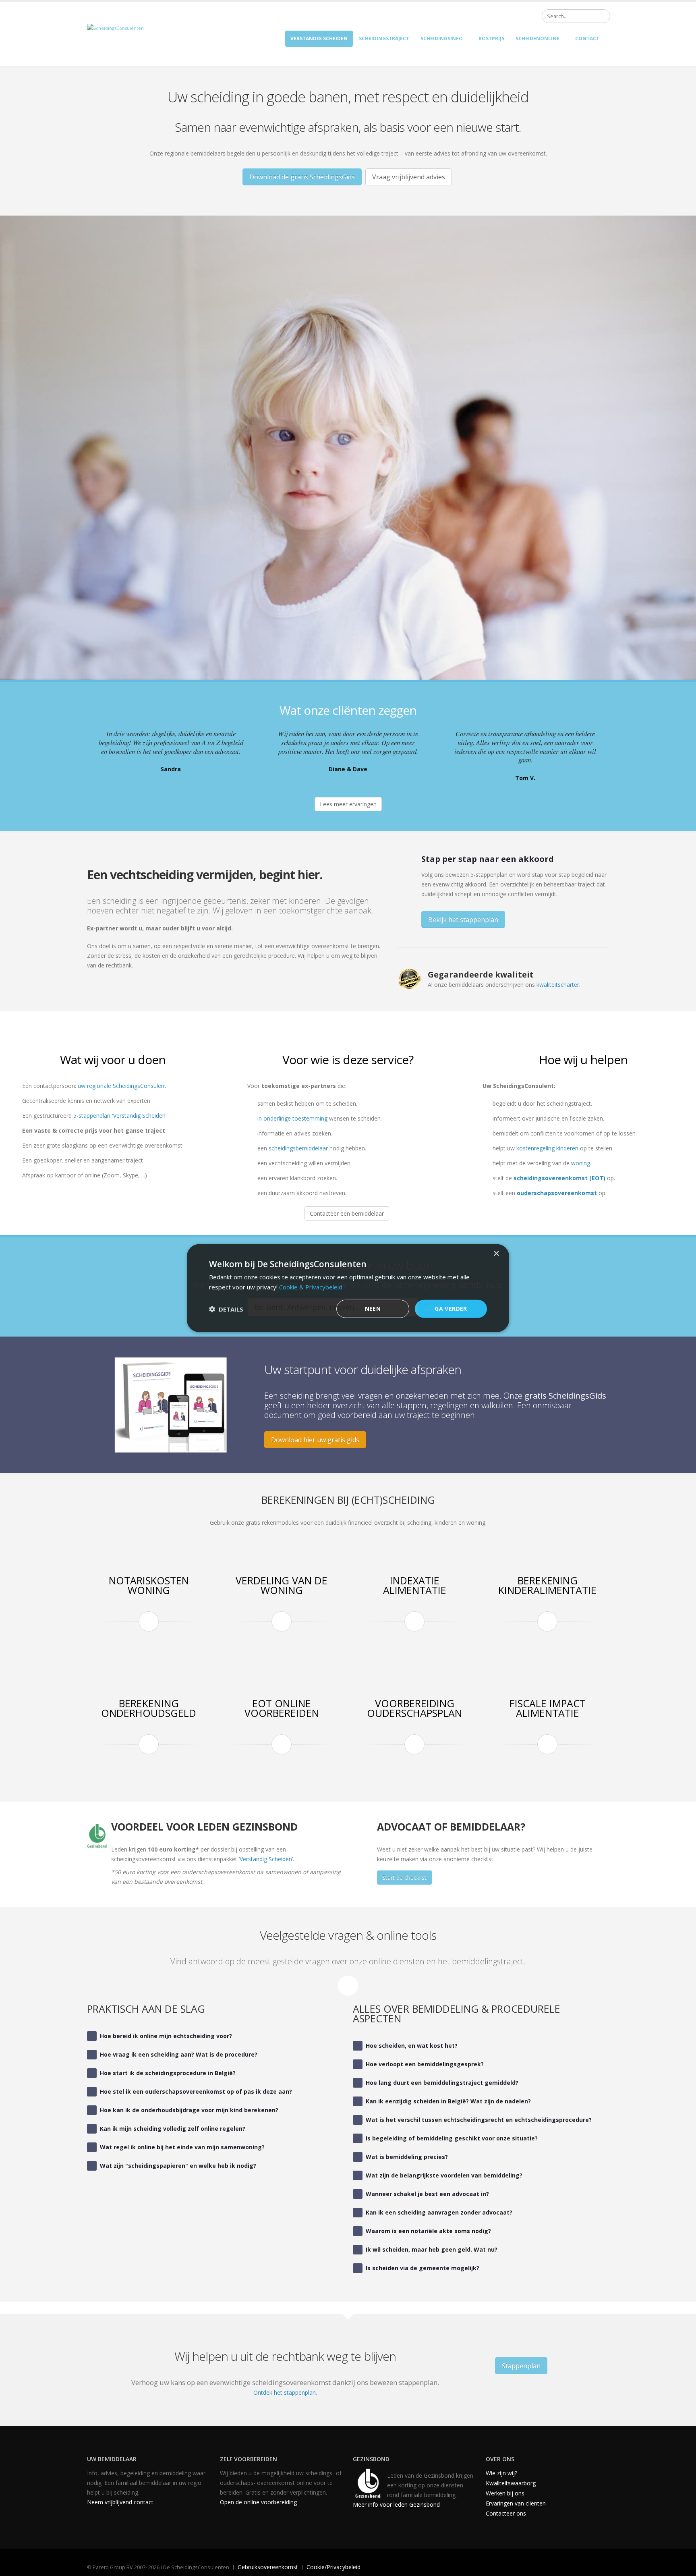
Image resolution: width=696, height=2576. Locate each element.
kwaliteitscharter (558, 985)
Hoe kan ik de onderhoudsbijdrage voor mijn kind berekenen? (189, 2110)
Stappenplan (521, 2366)
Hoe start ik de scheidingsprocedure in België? (168, 2073)
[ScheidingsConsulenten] (115, 28)
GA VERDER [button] (451, 1309)
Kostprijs (491, 38)
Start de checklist (404, 1878)
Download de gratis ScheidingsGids (302, 177)
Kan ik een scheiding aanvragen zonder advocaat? (439, 2212)
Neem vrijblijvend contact (120, 2502)
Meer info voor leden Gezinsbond (396, 2504)
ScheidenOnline (538, 38)
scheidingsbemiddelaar (298, 1148)
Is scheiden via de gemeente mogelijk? (423, 2268)
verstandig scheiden (319, 38)
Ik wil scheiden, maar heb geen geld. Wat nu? (432, 2249)
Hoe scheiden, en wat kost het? (412, 2046)
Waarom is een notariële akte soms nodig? (428, 2231)
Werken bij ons (505, 2493)
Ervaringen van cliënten (516, 2503)
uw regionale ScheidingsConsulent (122, 1086)
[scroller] (682, 2566)
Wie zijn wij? (501, 2473)
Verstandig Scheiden (266, 1859)
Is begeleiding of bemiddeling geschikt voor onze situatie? (452, 2138)
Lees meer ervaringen (348, 804)
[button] (226, 1309)
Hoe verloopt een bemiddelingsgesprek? (425, 2064)
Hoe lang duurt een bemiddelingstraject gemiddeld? (442, 2083)
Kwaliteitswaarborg (511, 2483)
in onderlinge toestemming (292, 1118)
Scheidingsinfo (442, 38)
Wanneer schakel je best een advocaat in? (427, 2194)
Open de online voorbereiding (258, 2502)
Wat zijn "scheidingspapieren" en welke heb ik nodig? (178, 2166)
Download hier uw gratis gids (315, 1440)
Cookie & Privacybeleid (311, 1287)
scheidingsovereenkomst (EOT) (559, 1178)
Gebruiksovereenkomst (268, 2567)
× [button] (496, 1253)
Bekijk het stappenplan (463, 920)
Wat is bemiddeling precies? (407, 2157)
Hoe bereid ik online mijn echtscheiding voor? (166, 2036)
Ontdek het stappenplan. (285, 2392)
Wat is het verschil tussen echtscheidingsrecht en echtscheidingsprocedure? (479, 2120)
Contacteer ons (506, 2513)
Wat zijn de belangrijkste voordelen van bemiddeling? (444, 2175)
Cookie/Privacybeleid (333, 2567)
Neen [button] (373, 1309)
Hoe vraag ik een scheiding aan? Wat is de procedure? (179, 2054)
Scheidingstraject (384, 38)
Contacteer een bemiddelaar (347, 1213)
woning (581, 1163)
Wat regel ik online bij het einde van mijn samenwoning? (182, 2147)
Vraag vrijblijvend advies (409, 177)
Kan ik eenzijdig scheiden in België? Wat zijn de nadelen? (448, 2101)
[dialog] (348, 1288)
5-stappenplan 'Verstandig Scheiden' (120, 1116)
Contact (587, 38)
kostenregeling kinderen (547, 1148)
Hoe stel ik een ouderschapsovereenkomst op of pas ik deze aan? (196, 2091)
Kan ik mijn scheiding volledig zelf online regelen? (173, 2129)
